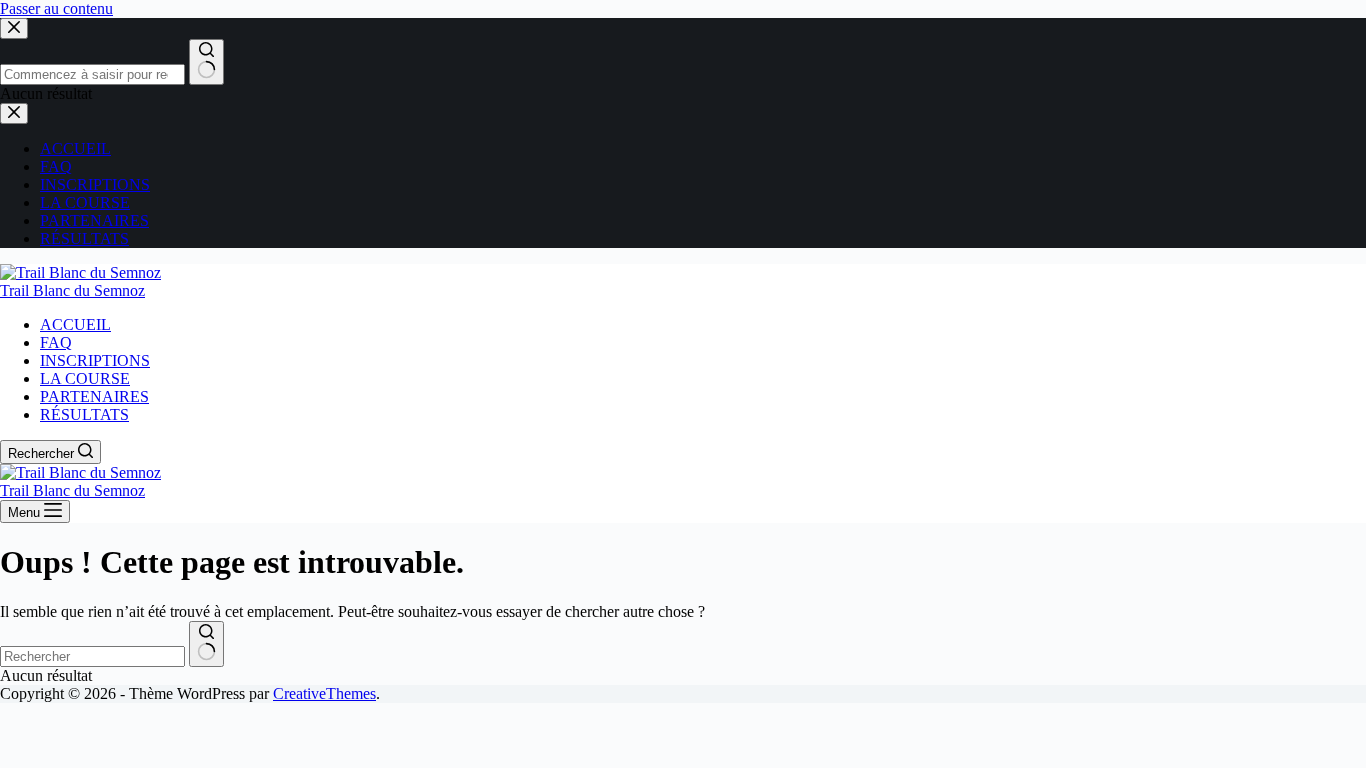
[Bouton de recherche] (206, 644)
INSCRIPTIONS (95, 360)
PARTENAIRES (94, 396)
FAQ (56, 342)
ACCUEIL (75, 324)
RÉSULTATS (84, 414)
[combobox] (92, 656)
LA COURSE (85, 378)
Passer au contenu (56, 8)
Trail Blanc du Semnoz (72, 290)
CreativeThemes (324, 693)
